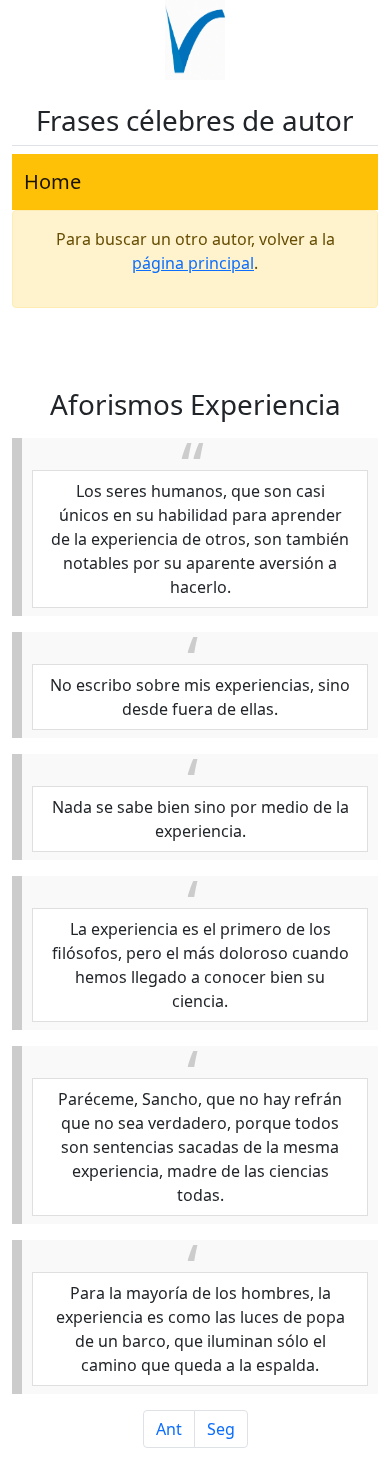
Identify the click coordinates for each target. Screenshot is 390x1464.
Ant (169, 1429)
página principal (193, 263)
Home (52, 181)
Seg (221, 1429)
